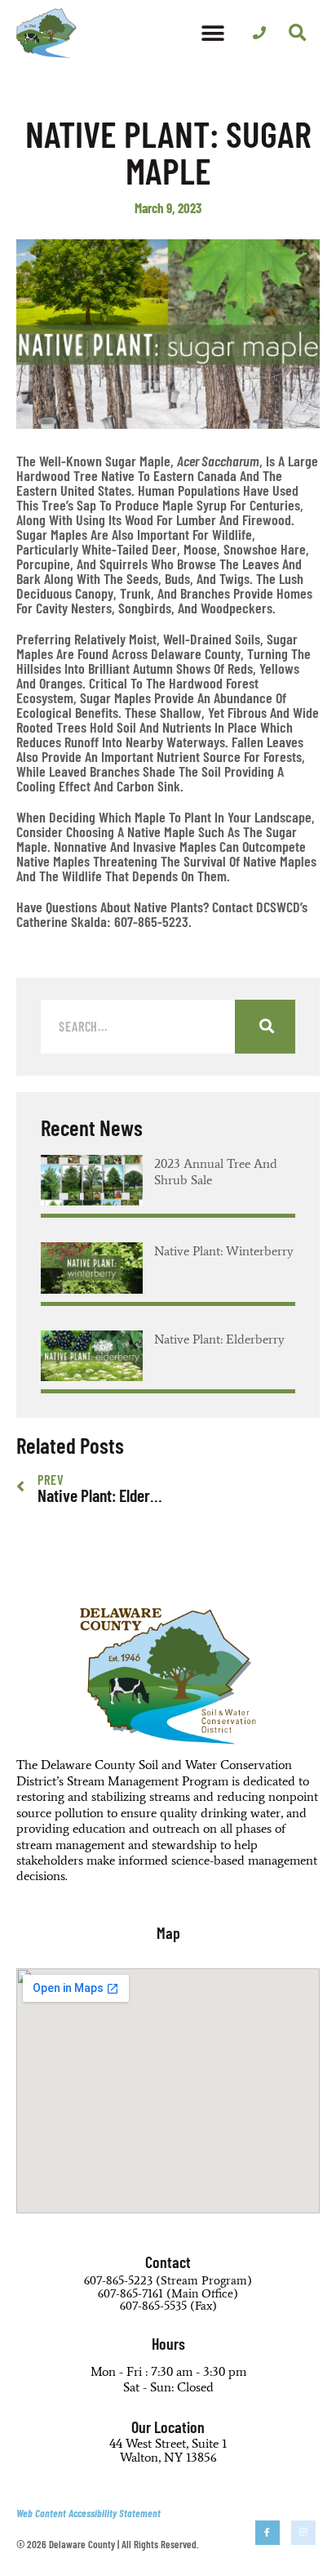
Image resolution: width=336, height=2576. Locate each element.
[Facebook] (267, 2533)
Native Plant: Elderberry (219, 1339)
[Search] (265, 1027)
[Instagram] (303, 2533)
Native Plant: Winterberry (224, 1251)
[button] (213, 33)
